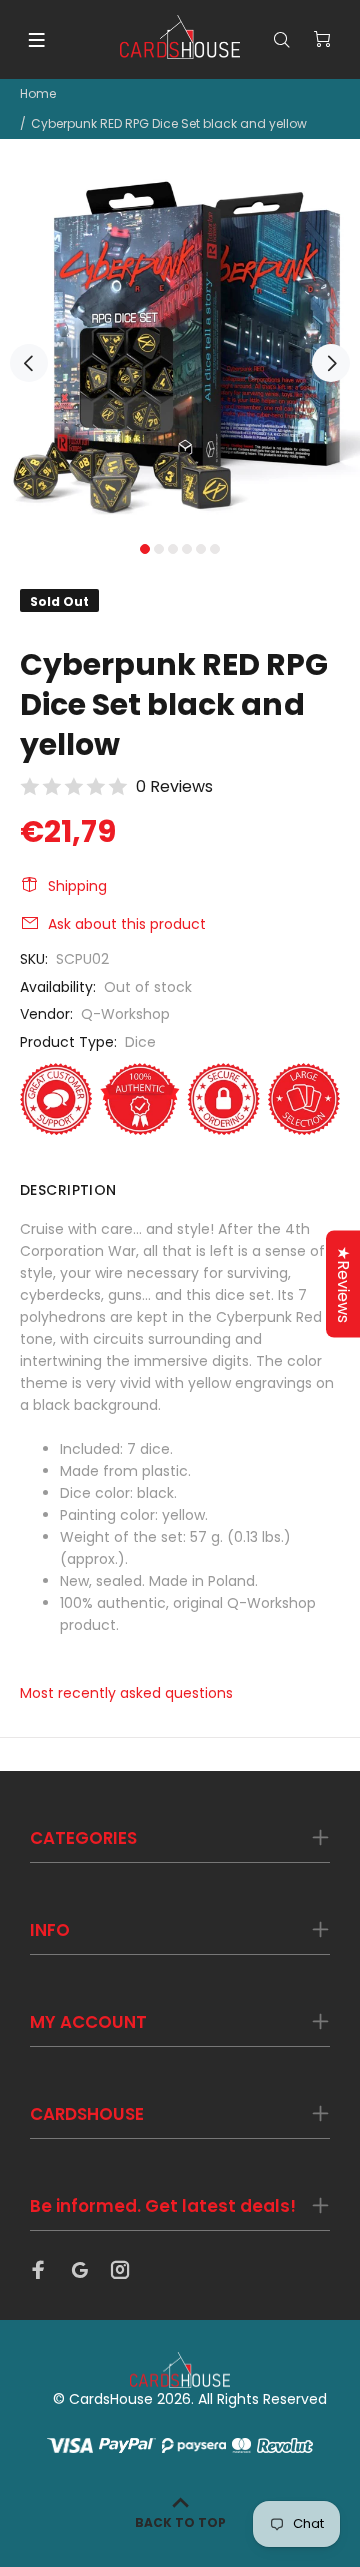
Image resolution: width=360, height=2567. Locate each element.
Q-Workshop (125, 1014)
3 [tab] (173, 549)
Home (38, 93)
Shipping (77, 886)
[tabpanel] (180, 352)
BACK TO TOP (180, 2522)
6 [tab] (215, 549)
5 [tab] (201, 549)
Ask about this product (127, 924)
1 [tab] (145, 549)
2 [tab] (159, 549)
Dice (140, 1042)
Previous (29, 363)
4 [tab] (187, 549)
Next (331, 363)
